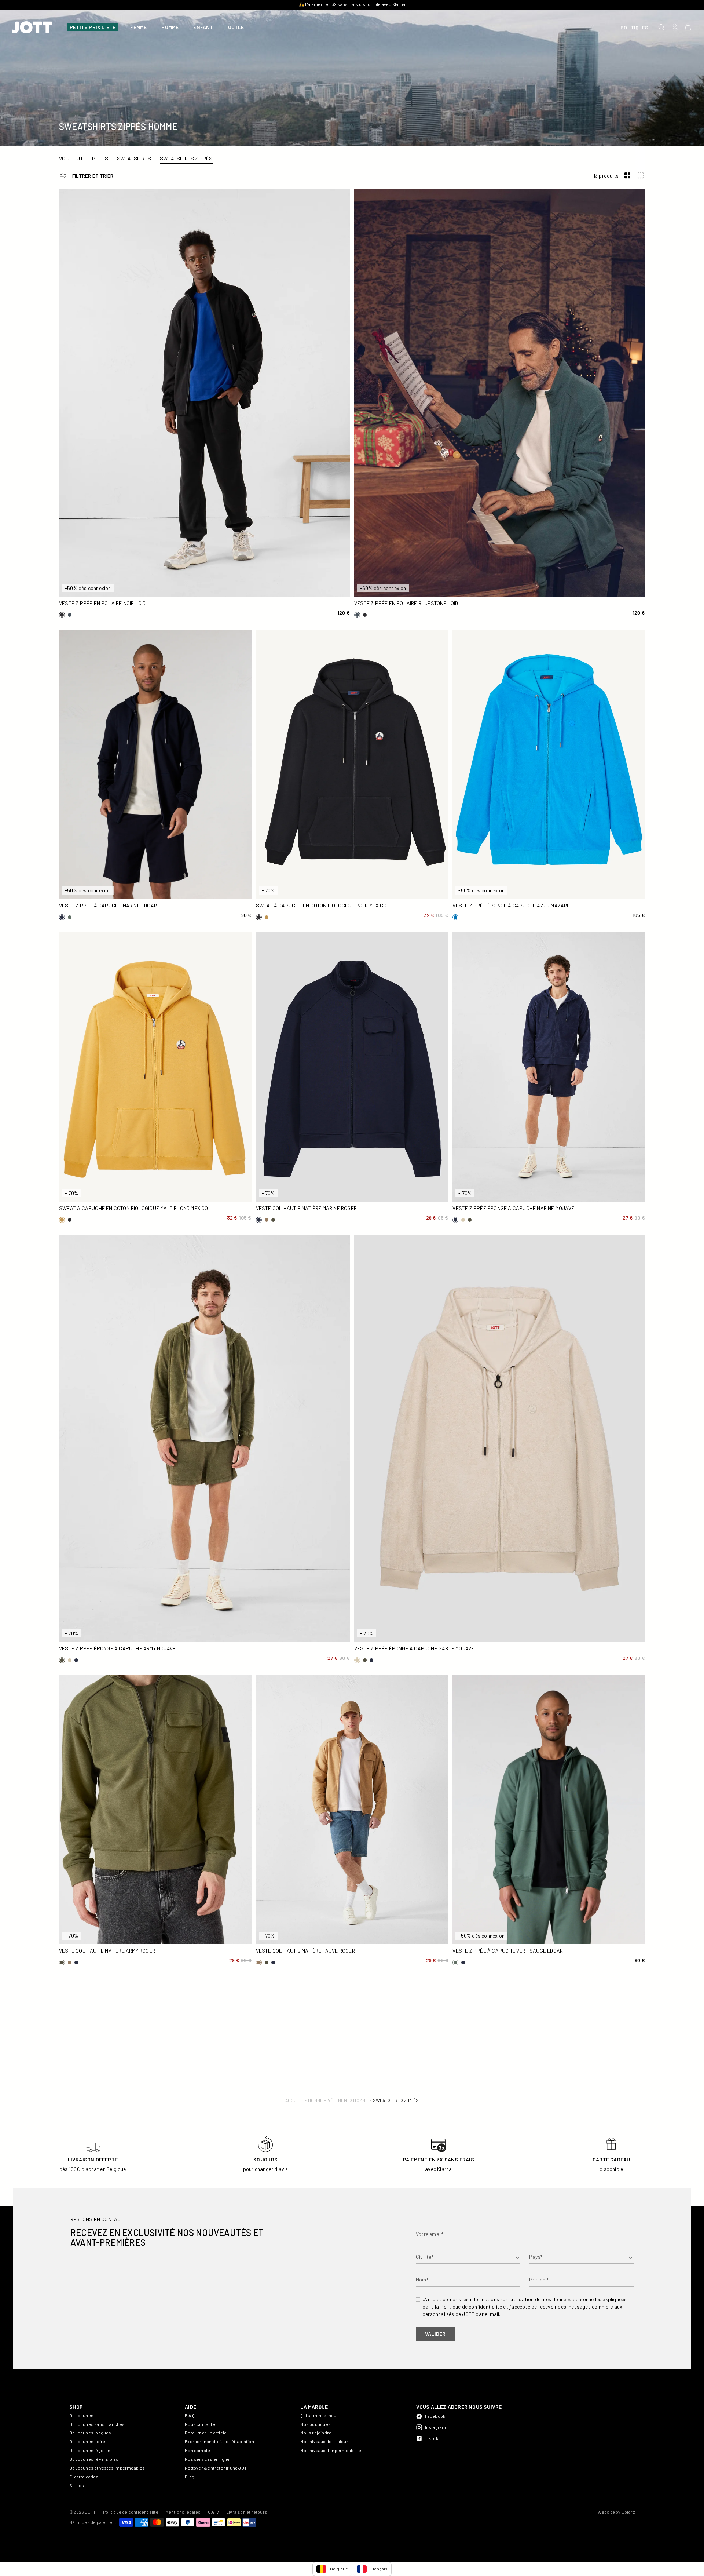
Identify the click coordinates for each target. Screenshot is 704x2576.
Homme (315, 2100)
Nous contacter (201, 2424)
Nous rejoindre (316, 2433)
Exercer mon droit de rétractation (219, 2441)
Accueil (294, 2100)
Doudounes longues (90, 2433)
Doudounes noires (89, 2441)
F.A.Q (190, 2415)
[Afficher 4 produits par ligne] (641, 176)
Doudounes (81, 2415)
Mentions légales (183, 2512)
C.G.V (213, 2512)
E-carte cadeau (85, 2477)
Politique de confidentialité (131, 2512)
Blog (190, 2477)
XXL (97, 588)
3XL (132, 890)
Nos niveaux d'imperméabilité (331, 2450)
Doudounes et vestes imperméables (107, 2468)
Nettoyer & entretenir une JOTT (217, 2468)
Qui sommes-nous (320, 2415)
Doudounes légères (90, 2450)
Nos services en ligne (207, 2459)
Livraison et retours (247, 2512)
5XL (423, 1193)
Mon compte (197, 2450)
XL (312, 575)
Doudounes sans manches (97, 2424)
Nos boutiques (316, 2424)
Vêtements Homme (348, 2100)
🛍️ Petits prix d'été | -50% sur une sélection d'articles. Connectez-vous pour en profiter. (352, 4)
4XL (179, 890)
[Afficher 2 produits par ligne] (627, 176)
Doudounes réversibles (94, 2459)
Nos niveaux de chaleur (324, 2441)
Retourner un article (206, 2433)
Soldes (77, 2485)
